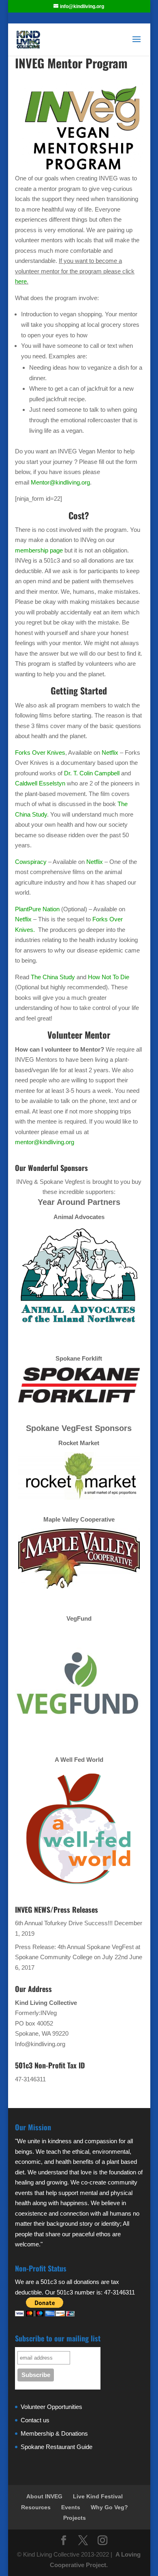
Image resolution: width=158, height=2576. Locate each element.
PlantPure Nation (37, 909)
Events (71, 2507)
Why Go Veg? (109, 2507)
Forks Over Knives (40, 752)
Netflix (111, 752)
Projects (75, 2518)
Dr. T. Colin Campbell (92, 773)
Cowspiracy (32, 862)
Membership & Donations (54, 2433)
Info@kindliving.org (40, 2044)
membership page (39, 550)
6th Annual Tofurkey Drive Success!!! (64, 1923)
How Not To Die (109, 977)
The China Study (53, 977)
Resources (36, 2507)
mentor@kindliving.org (45, 1142)
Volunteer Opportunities (51, 2407)
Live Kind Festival (98, 2496)
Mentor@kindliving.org (60, 482)
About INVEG (44, 2496)
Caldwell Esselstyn (40, 783)
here (21, 281)
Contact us (35, 2420)
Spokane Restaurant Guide (57, 2447)
